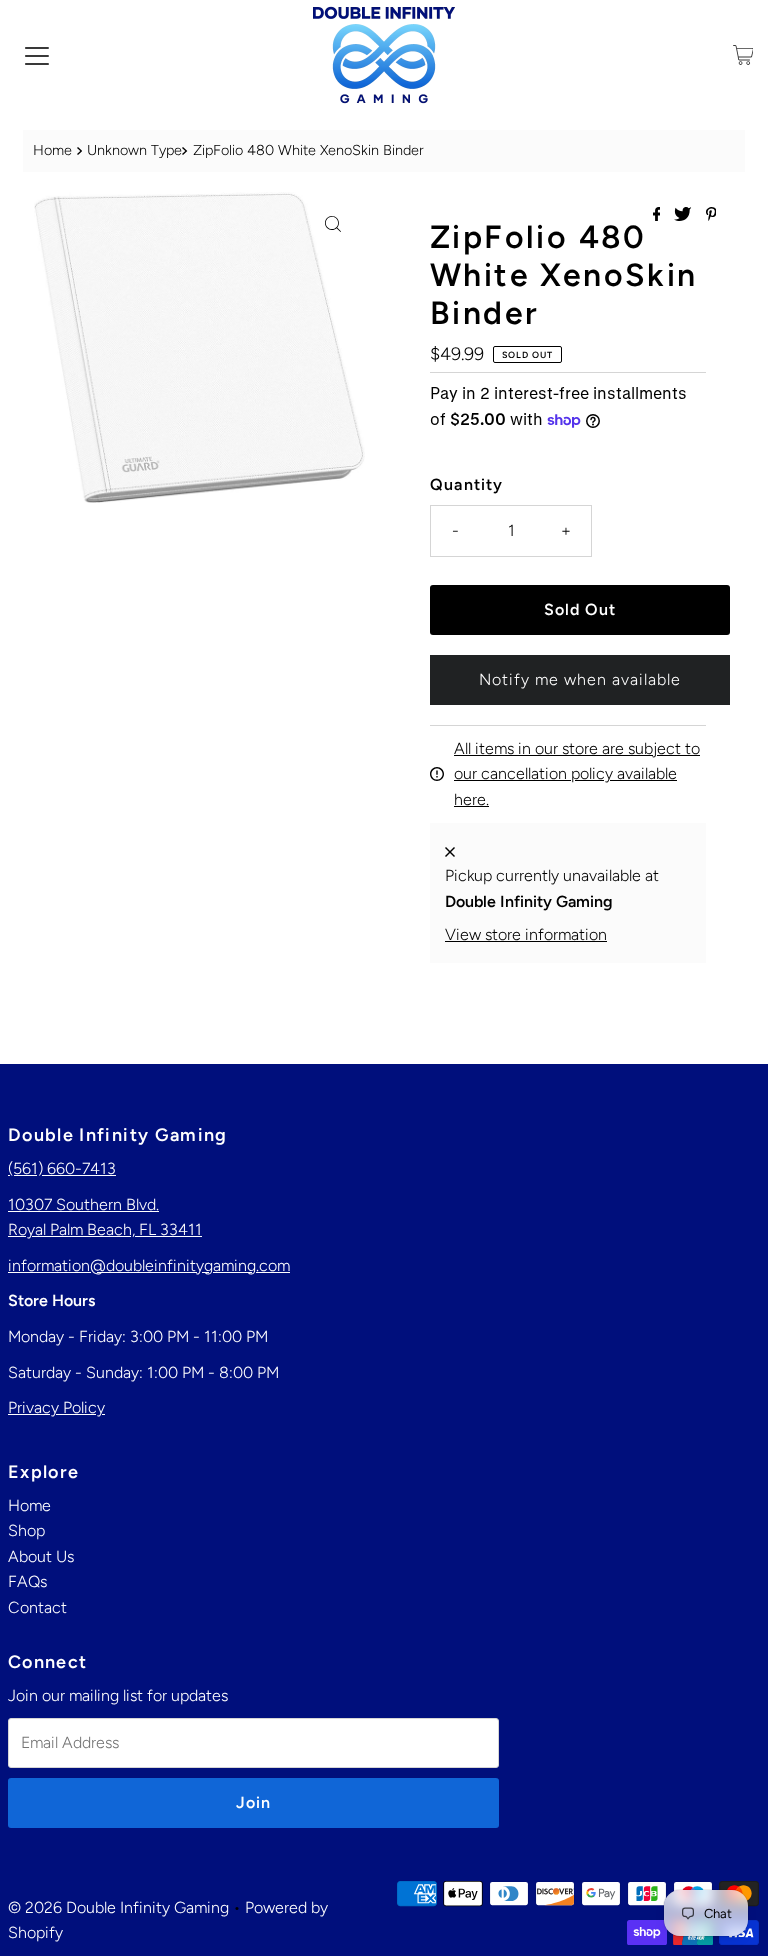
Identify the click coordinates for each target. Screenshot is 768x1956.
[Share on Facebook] (659, 215)
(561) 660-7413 (62, 1168)
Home (52, 150)
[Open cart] (743, 55)
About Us (41, 1556)
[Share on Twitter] (684, 215)
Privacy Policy (56, 1407)
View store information (526, 934)
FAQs (27, 1581)
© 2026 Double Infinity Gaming (118, 1907)
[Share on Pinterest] (711, 215)
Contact (37, 1607)
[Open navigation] (37, 55)
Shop (26, 1530)
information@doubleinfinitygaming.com (149, 1265)
